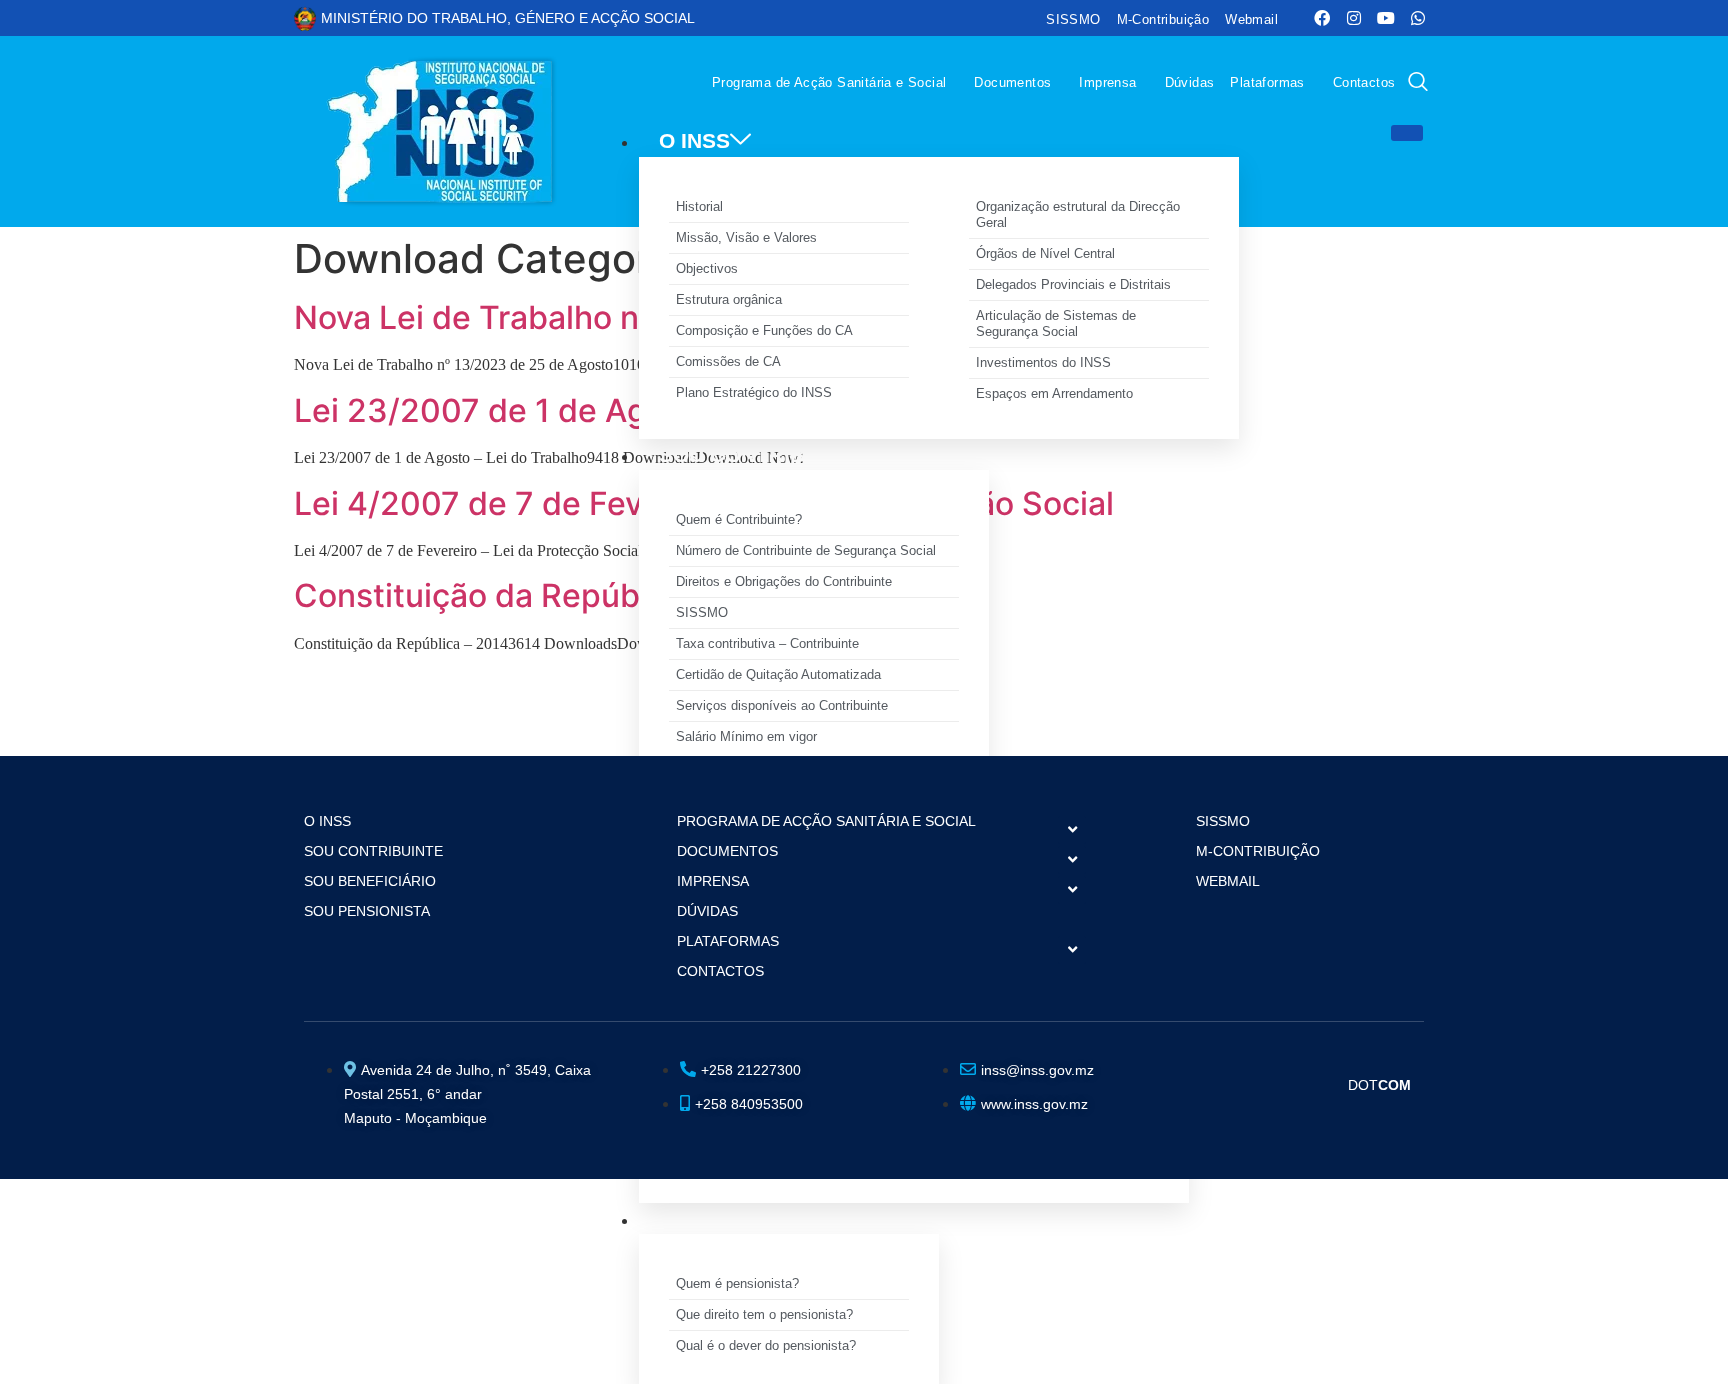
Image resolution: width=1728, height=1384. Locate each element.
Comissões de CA (728, 361)
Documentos (1012, 82)
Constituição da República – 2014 (547, 595)
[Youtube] (1386, 18)
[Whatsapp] (1418, 18)
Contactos (1364, 82)
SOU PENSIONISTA (754, 1218)
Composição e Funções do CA (764, 330)
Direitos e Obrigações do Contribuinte (784, 581)
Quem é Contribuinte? (739, 519)
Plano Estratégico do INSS (754, 392)
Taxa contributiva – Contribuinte (767, 643)
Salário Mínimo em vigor (746, 736)
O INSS (694, 140)
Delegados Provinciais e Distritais (1073, 284)
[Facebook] (1322, 18)
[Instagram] (1354, 18)
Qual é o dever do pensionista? (766, 1345)
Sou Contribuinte (373, 851)
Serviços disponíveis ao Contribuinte (782, 705)
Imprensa (1107, 82)
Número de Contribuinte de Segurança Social (806, 550)
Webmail (1251, 19)
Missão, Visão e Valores (746, 237)
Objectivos (707, 268)
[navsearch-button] (1418, 84)
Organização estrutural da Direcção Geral (1078, 214)
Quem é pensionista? (737, 1283)
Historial (699, 206)
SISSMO (1073, 19)
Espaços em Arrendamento (1054, 393)
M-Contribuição (1163, 19)
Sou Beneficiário (370, 881)
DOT (1379, 1085)
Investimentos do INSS (1043, 362)
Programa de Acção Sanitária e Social (829, 82)
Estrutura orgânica (729, 299)
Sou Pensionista (367, 911)
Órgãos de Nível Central (1045, 253)
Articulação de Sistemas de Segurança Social (1056, 323)
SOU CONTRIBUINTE (763, 454)
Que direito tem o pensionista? (764, 1314)
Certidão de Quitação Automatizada (778, 674)
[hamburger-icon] (1407, 133)
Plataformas (1267, 82)
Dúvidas (1190, 82)
